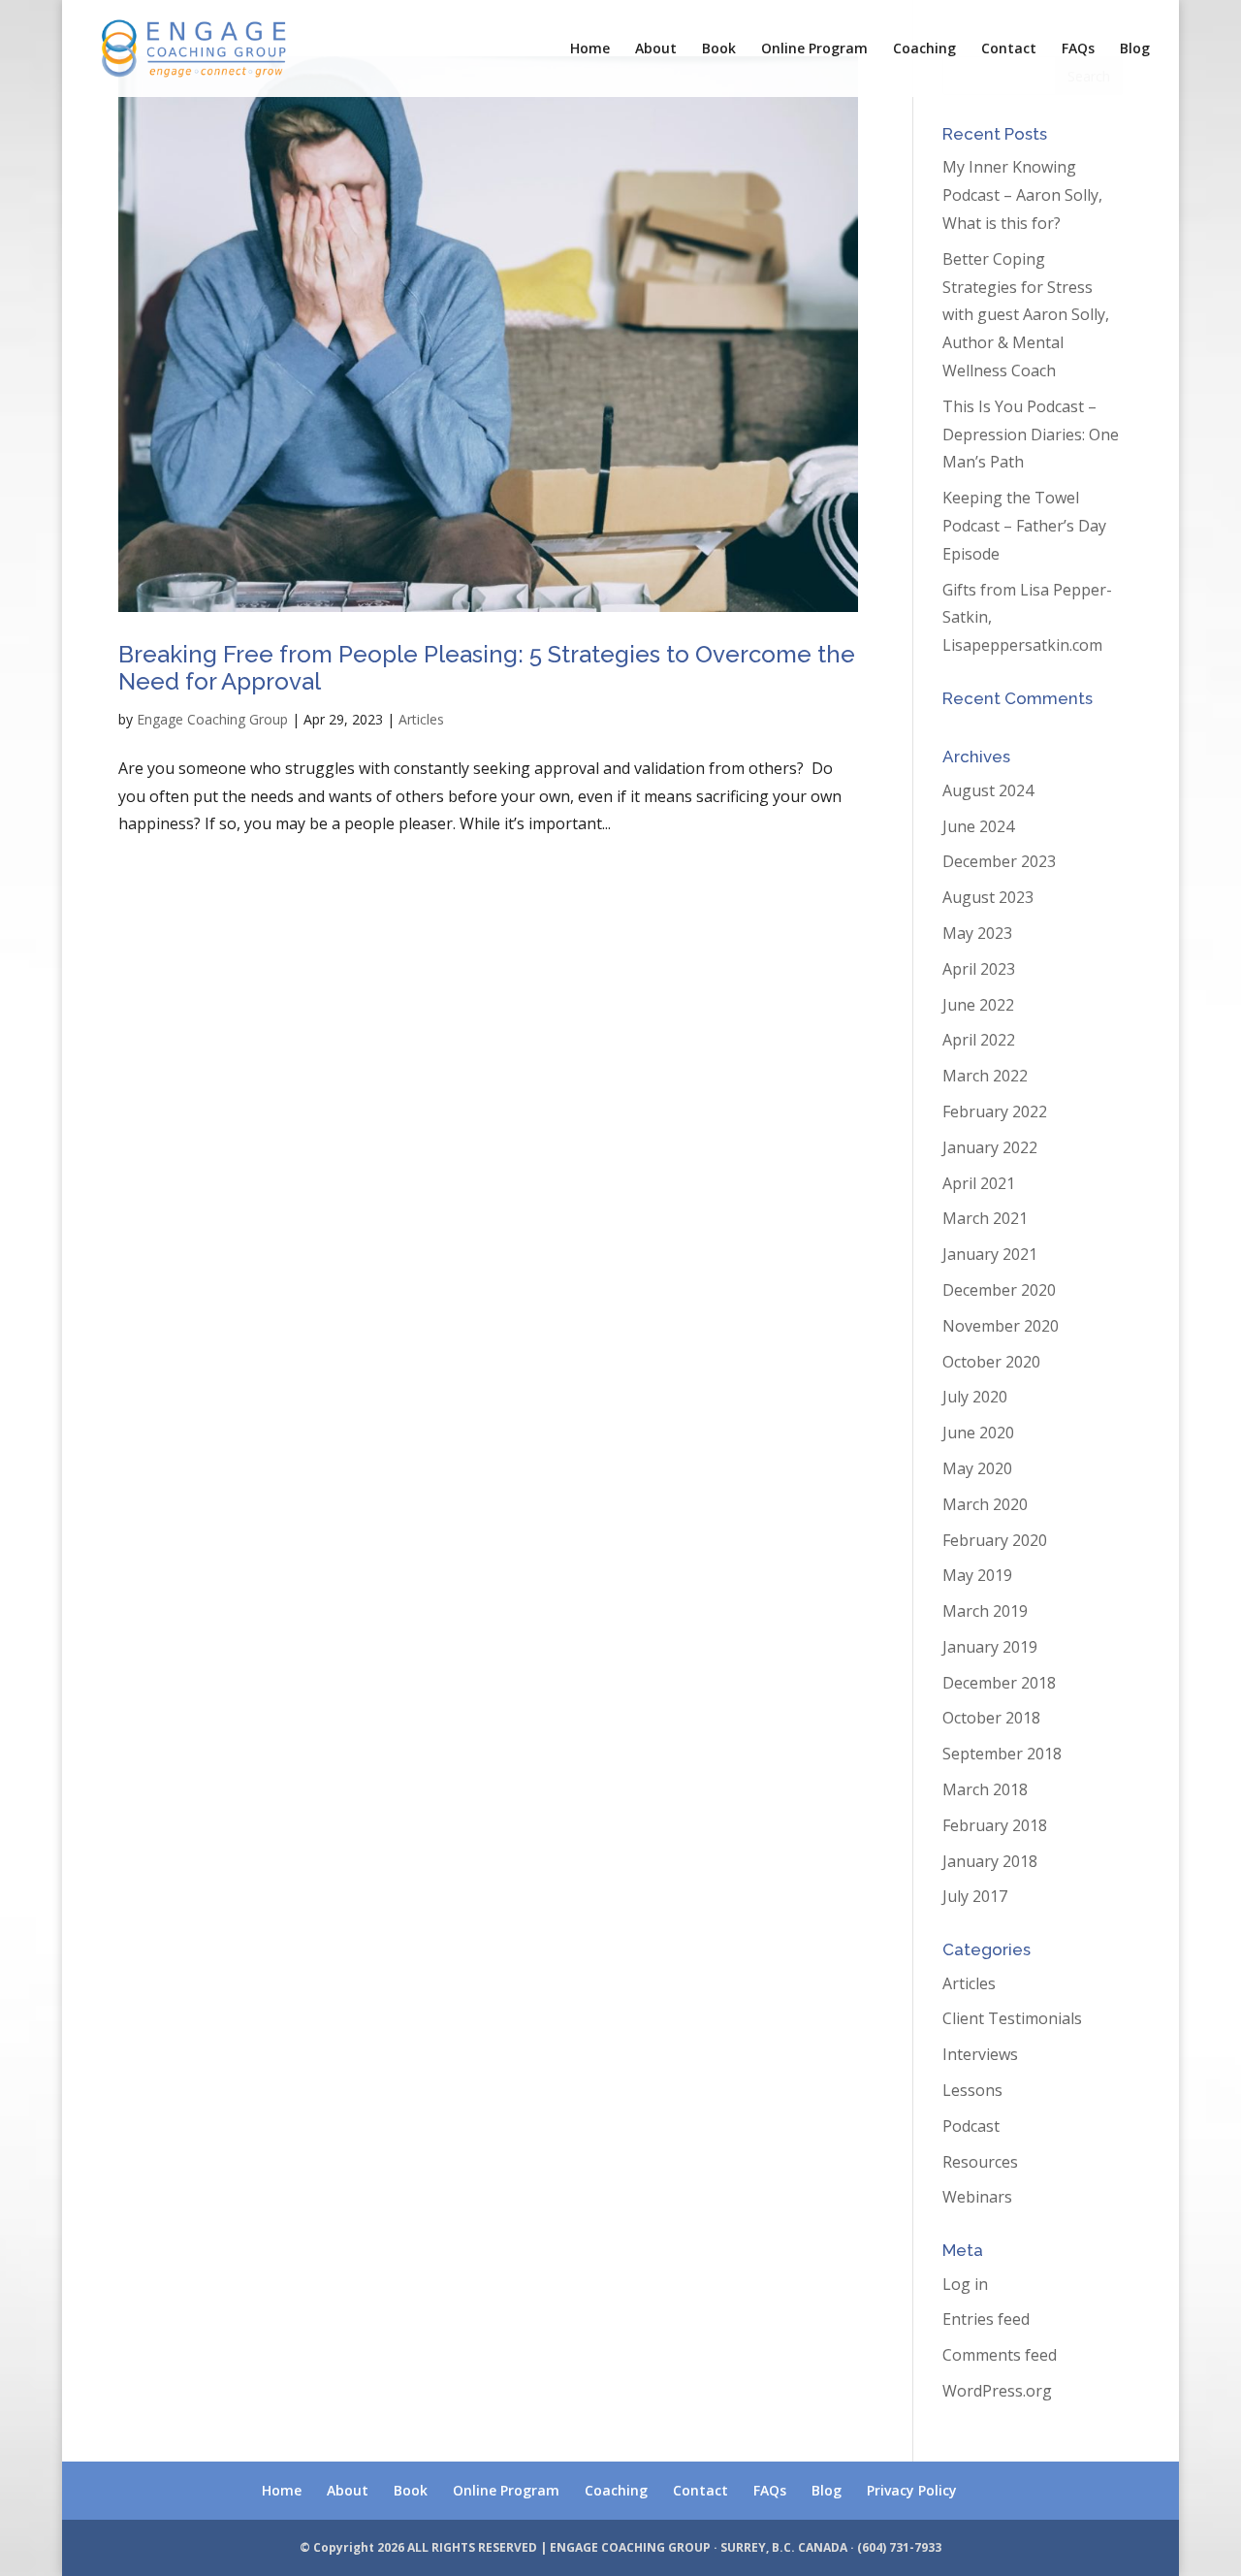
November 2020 (1001, 1326)
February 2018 (995, 1825)
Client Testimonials (1012, 2018)
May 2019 (977, 1575)
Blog (1135, 49)
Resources (980, 2162)
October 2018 (991, 1718)
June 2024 (978, 826)
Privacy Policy (912, 2490)
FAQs (1078, 49)
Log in (965, 2284)
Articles (421, 719)
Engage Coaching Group (212, 719)
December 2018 (999, 1683)
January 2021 (990, 1254)
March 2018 (985, 1789)
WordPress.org (997, 2391)
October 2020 (991, 1362)
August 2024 (988, 790)
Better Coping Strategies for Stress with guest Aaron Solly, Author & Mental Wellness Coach (1026, 315)
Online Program (814, 49)
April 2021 (979, 1183)
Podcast (971, 2126)
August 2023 (988, 897)
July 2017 (975, 1896)
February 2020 (995, 1540)
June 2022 (978, 1005)
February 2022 (995, 1111)
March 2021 (985, 1218)
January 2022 (990, 1147)
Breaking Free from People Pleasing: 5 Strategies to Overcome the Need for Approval (487, 668)
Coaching (924, 49)
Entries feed (986, 2319)
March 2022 (985, 1076)
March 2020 (985, 1504)
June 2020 (978, 1433)
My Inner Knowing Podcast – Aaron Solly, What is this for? (1022, 195)
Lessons (972, 2090)
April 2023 (979, 969)
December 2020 (999, 1290)
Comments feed (1000, 2355)
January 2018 (990, 1861)
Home (590, 49)
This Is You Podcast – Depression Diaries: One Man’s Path (1031, 435)
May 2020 (977, 1468)
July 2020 (975, 1397)
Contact (1009, 49)
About (656, 49)
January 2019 (990, 1647)
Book (719, 49)
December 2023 (999, 861)
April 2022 (979, 1040)
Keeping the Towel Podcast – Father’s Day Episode (1024, 526)
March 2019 (985, 1611)
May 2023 (977, 933)
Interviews (980, 2054)
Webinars (977, 2197)
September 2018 (1002, 1754)
